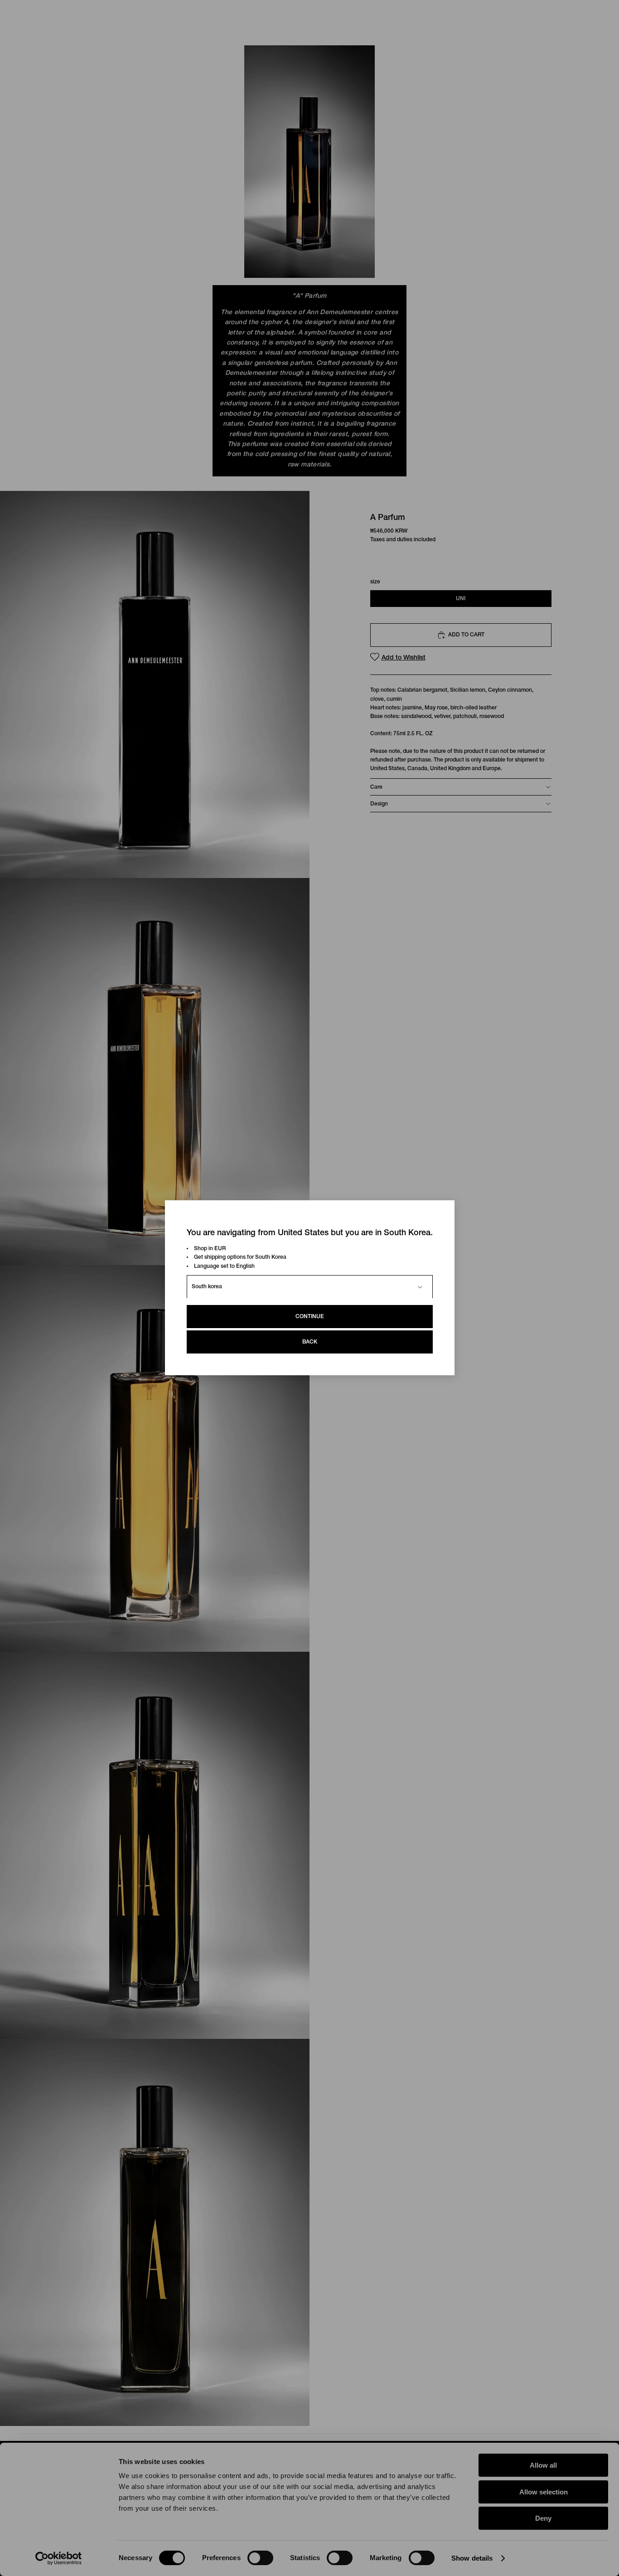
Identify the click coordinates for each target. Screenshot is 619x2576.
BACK (310, 1342)
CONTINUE (310, 1317)
